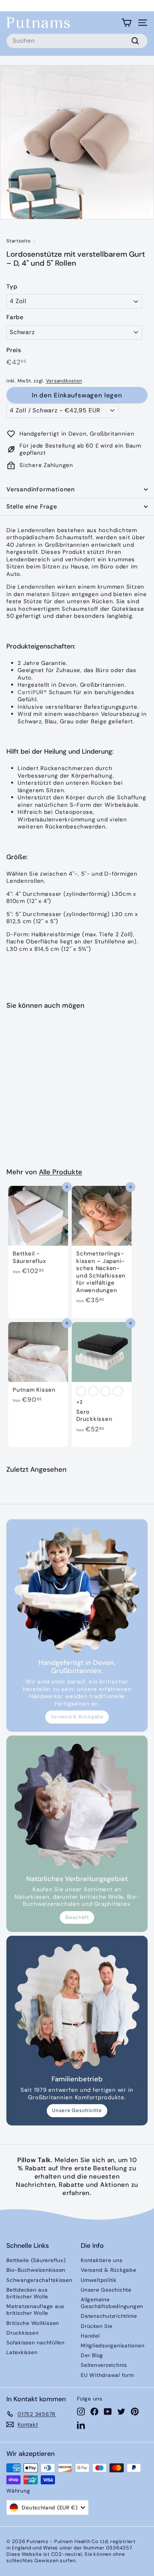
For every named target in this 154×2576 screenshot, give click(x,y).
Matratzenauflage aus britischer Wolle (35, 2310)
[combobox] (77, 41)
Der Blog (92, 2355)
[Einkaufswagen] (127, 23)
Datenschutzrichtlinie (109, 2316)
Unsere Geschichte (77, 2110)
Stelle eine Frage (32, 506)
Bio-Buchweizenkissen (36, 2270)
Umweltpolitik (99, 2280)
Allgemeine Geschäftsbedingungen (112, 2303)
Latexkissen (22, 2352)
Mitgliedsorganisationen (113, 2345)
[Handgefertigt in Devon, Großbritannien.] (77, 1590)
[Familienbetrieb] (77, 2006)
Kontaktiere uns (101, 2260)
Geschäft (77, 1917)
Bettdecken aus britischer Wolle (27, 2293)
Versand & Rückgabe (77, 1717)
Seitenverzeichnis (104, 2365)
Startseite (19, 241)
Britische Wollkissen (33, 2323)
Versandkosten (64, 381)
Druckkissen (22, 2333)
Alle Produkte (61, 1172)
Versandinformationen (41, 489)
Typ (12, 287)
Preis (14, 350)
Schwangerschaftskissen (39, 2280)
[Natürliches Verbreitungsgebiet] (77, 1806)
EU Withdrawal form (107, 2375)
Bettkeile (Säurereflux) (36, 2260)
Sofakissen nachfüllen (36, 2342)
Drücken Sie (96, 2326)
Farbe (15, 317)
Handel (90, 2336)
